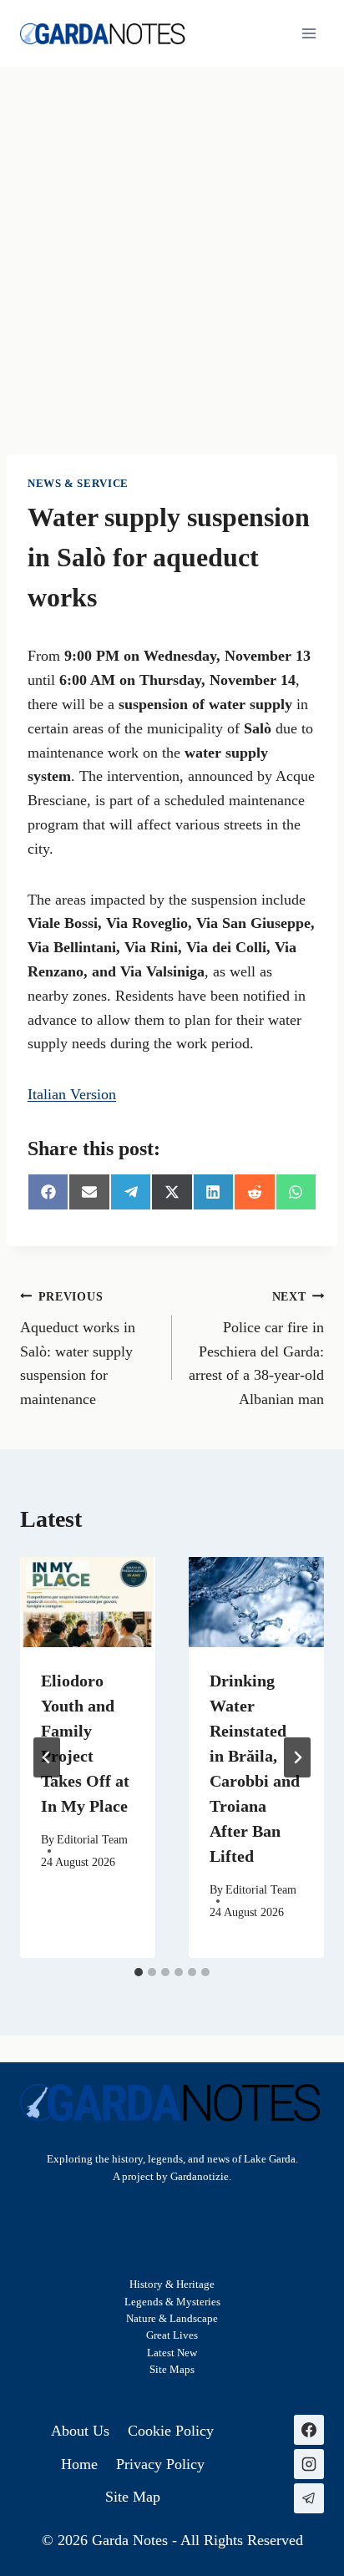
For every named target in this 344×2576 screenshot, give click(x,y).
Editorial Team (92, 1839)
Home (79, 2464)
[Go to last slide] (47, 1757)
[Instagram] (309, 2464)
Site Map (170, 2370)
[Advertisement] (172, 247)
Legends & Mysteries (172, 2302)
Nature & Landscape (172, 2319)
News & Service (78, 484)
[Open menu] (309, 33)
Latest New (172, 2353)
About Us (80, 2431)
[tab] (139, 1972)
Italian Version (72, 1094)
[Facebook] (309, 2430)
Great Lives (172, 2335)
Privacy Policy (160, 2464)
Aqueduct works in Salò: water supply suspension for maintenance (78, 1349)
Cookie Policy (171, 2431)
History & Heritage (172, 2284)
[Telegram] (309, 2498)
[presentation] (88, 1602)
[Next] (297, 1757)
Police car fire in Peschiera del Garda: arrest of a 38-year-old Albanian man (256, 1349)
